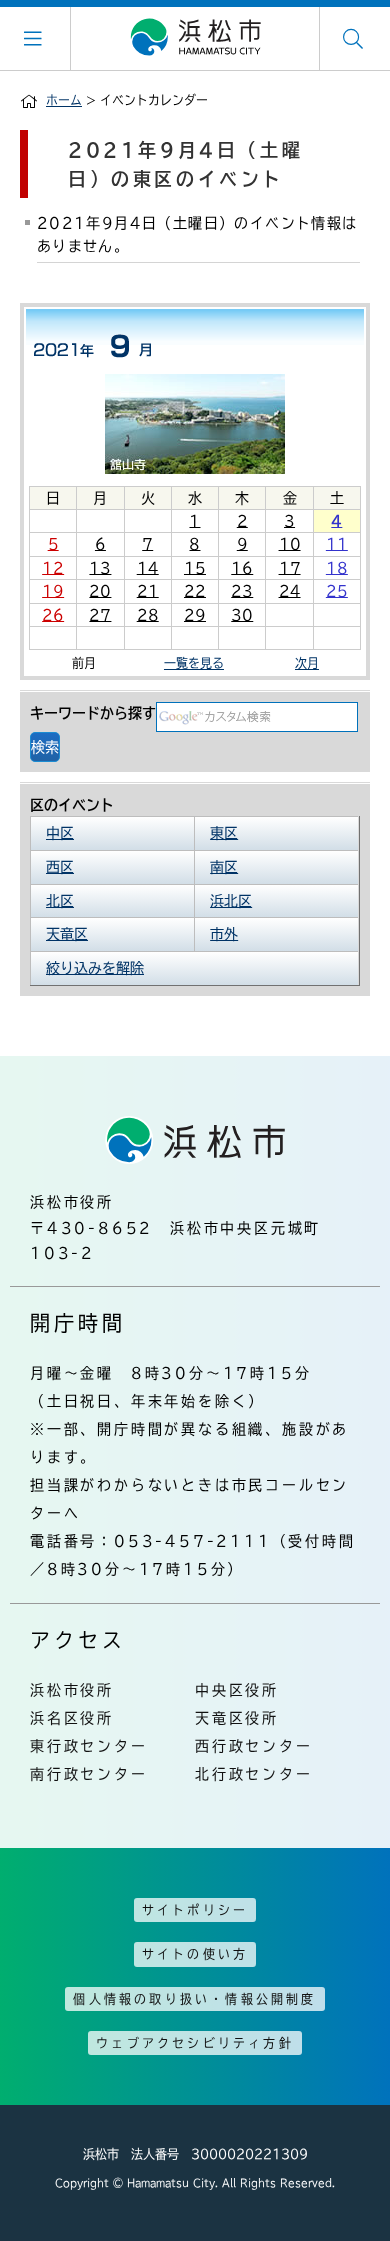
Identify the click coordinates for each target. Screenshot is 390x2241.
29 (195, 615)
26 (53, 615)
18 (337, 568)
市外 (224, 934)
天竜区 (67, 934)
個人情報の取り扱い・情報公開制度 (194, 1999)
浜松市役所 (72, 1690)
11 (337, 544)
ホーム (64, 100)
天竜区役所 (237, 1718)
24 (290, 591)
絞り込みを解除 (95, 968)
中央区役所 (237, 1690)
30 (242, 615)
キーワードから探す (93, 713)
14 (148, 568)
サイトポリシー (195, 1910)
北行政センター (254, 1774)
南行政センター (89, 1774)
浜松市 (195, 38)
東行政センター (89, 1746)
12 (53, 568)
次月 (307, 663)
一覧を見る (194, 663)
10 (290, 544)
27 (100, 615)
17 (290, 568)
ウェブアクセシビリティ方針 (195, 2043)
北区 (60, 901)
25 (337, 591)
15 (195, 568)
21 (148, 591)
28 (148, 615)
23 (242, 591)
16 (242, 568)
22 (195, 591)
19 (53, 591)
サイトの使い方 (195, 1954)
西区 (60, 867)
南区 (224, 867)
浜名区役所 (72, 1718)
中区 (60, 833)
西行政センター (254, 1746)
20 (100, 591)
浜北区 (231, 901)
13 (100, 568)
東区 (224, 833)
